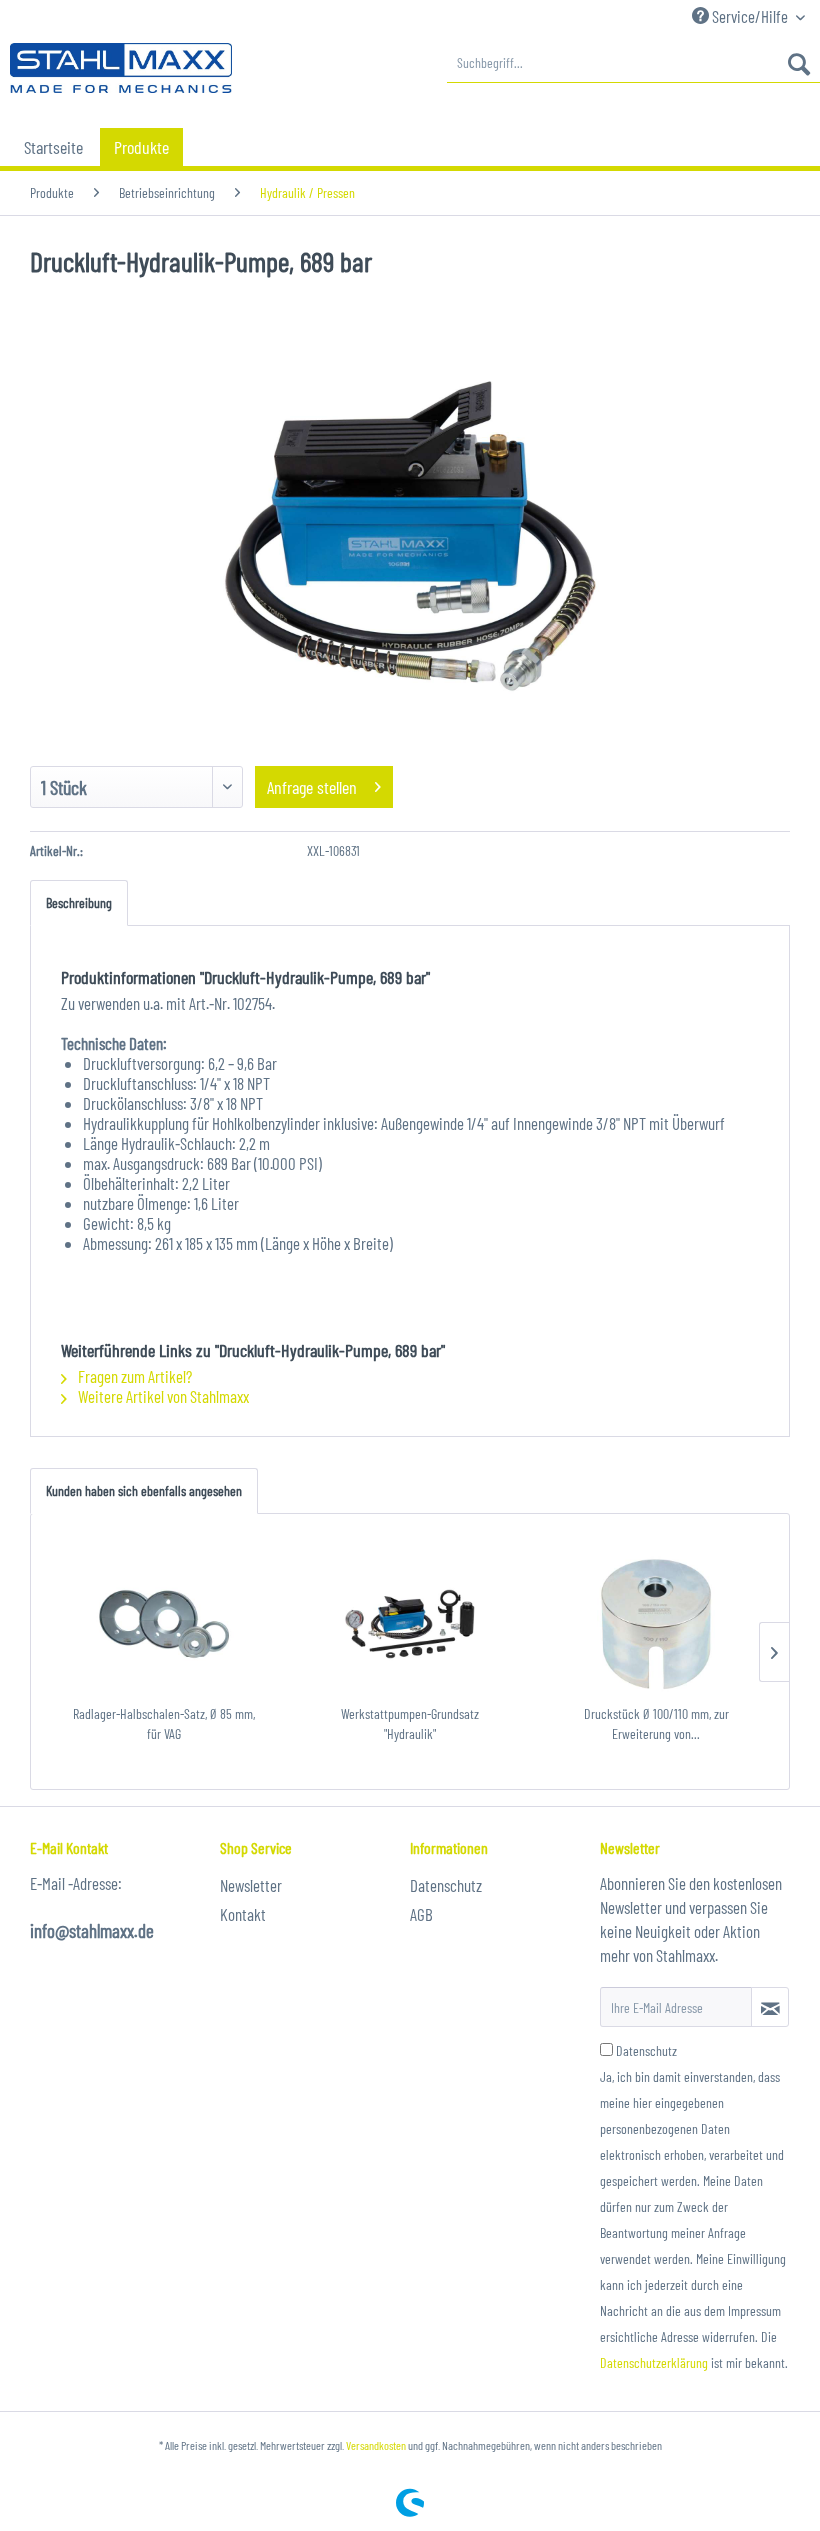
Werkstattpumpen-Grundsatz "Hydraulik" (410, 1723)
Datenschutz (446, 1885)
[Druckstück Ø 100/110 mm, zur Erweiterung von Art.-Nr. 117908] (656, 1624)
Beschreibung (79, 902)
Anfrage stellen (312, 787)
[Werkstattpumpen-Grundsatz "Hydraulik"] (410, 1624)
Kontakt (243, 1914)
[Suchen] (799, 63)
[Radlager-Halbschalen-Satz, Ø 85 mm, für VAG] (164, 1624)
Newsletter (251, 1885)
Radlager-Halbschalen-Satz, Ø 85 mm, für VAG (164, 1723)
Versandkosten (376, 2445)
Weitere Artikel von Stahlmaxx (162, 1396)
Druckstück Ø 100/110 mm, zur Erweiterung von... (656, 1723)
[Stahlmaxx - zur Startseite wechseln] (121, 68)
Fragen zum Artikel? (133, 1376)
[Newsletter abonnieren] (770, 2007)
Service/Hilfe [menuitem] (750, 16)
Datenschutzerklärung (654, 2362)
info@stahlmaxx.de (92, 1930)
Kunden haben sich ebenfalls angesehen (144, 1490)
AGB (421, 1914)
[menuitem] (633, 63)
